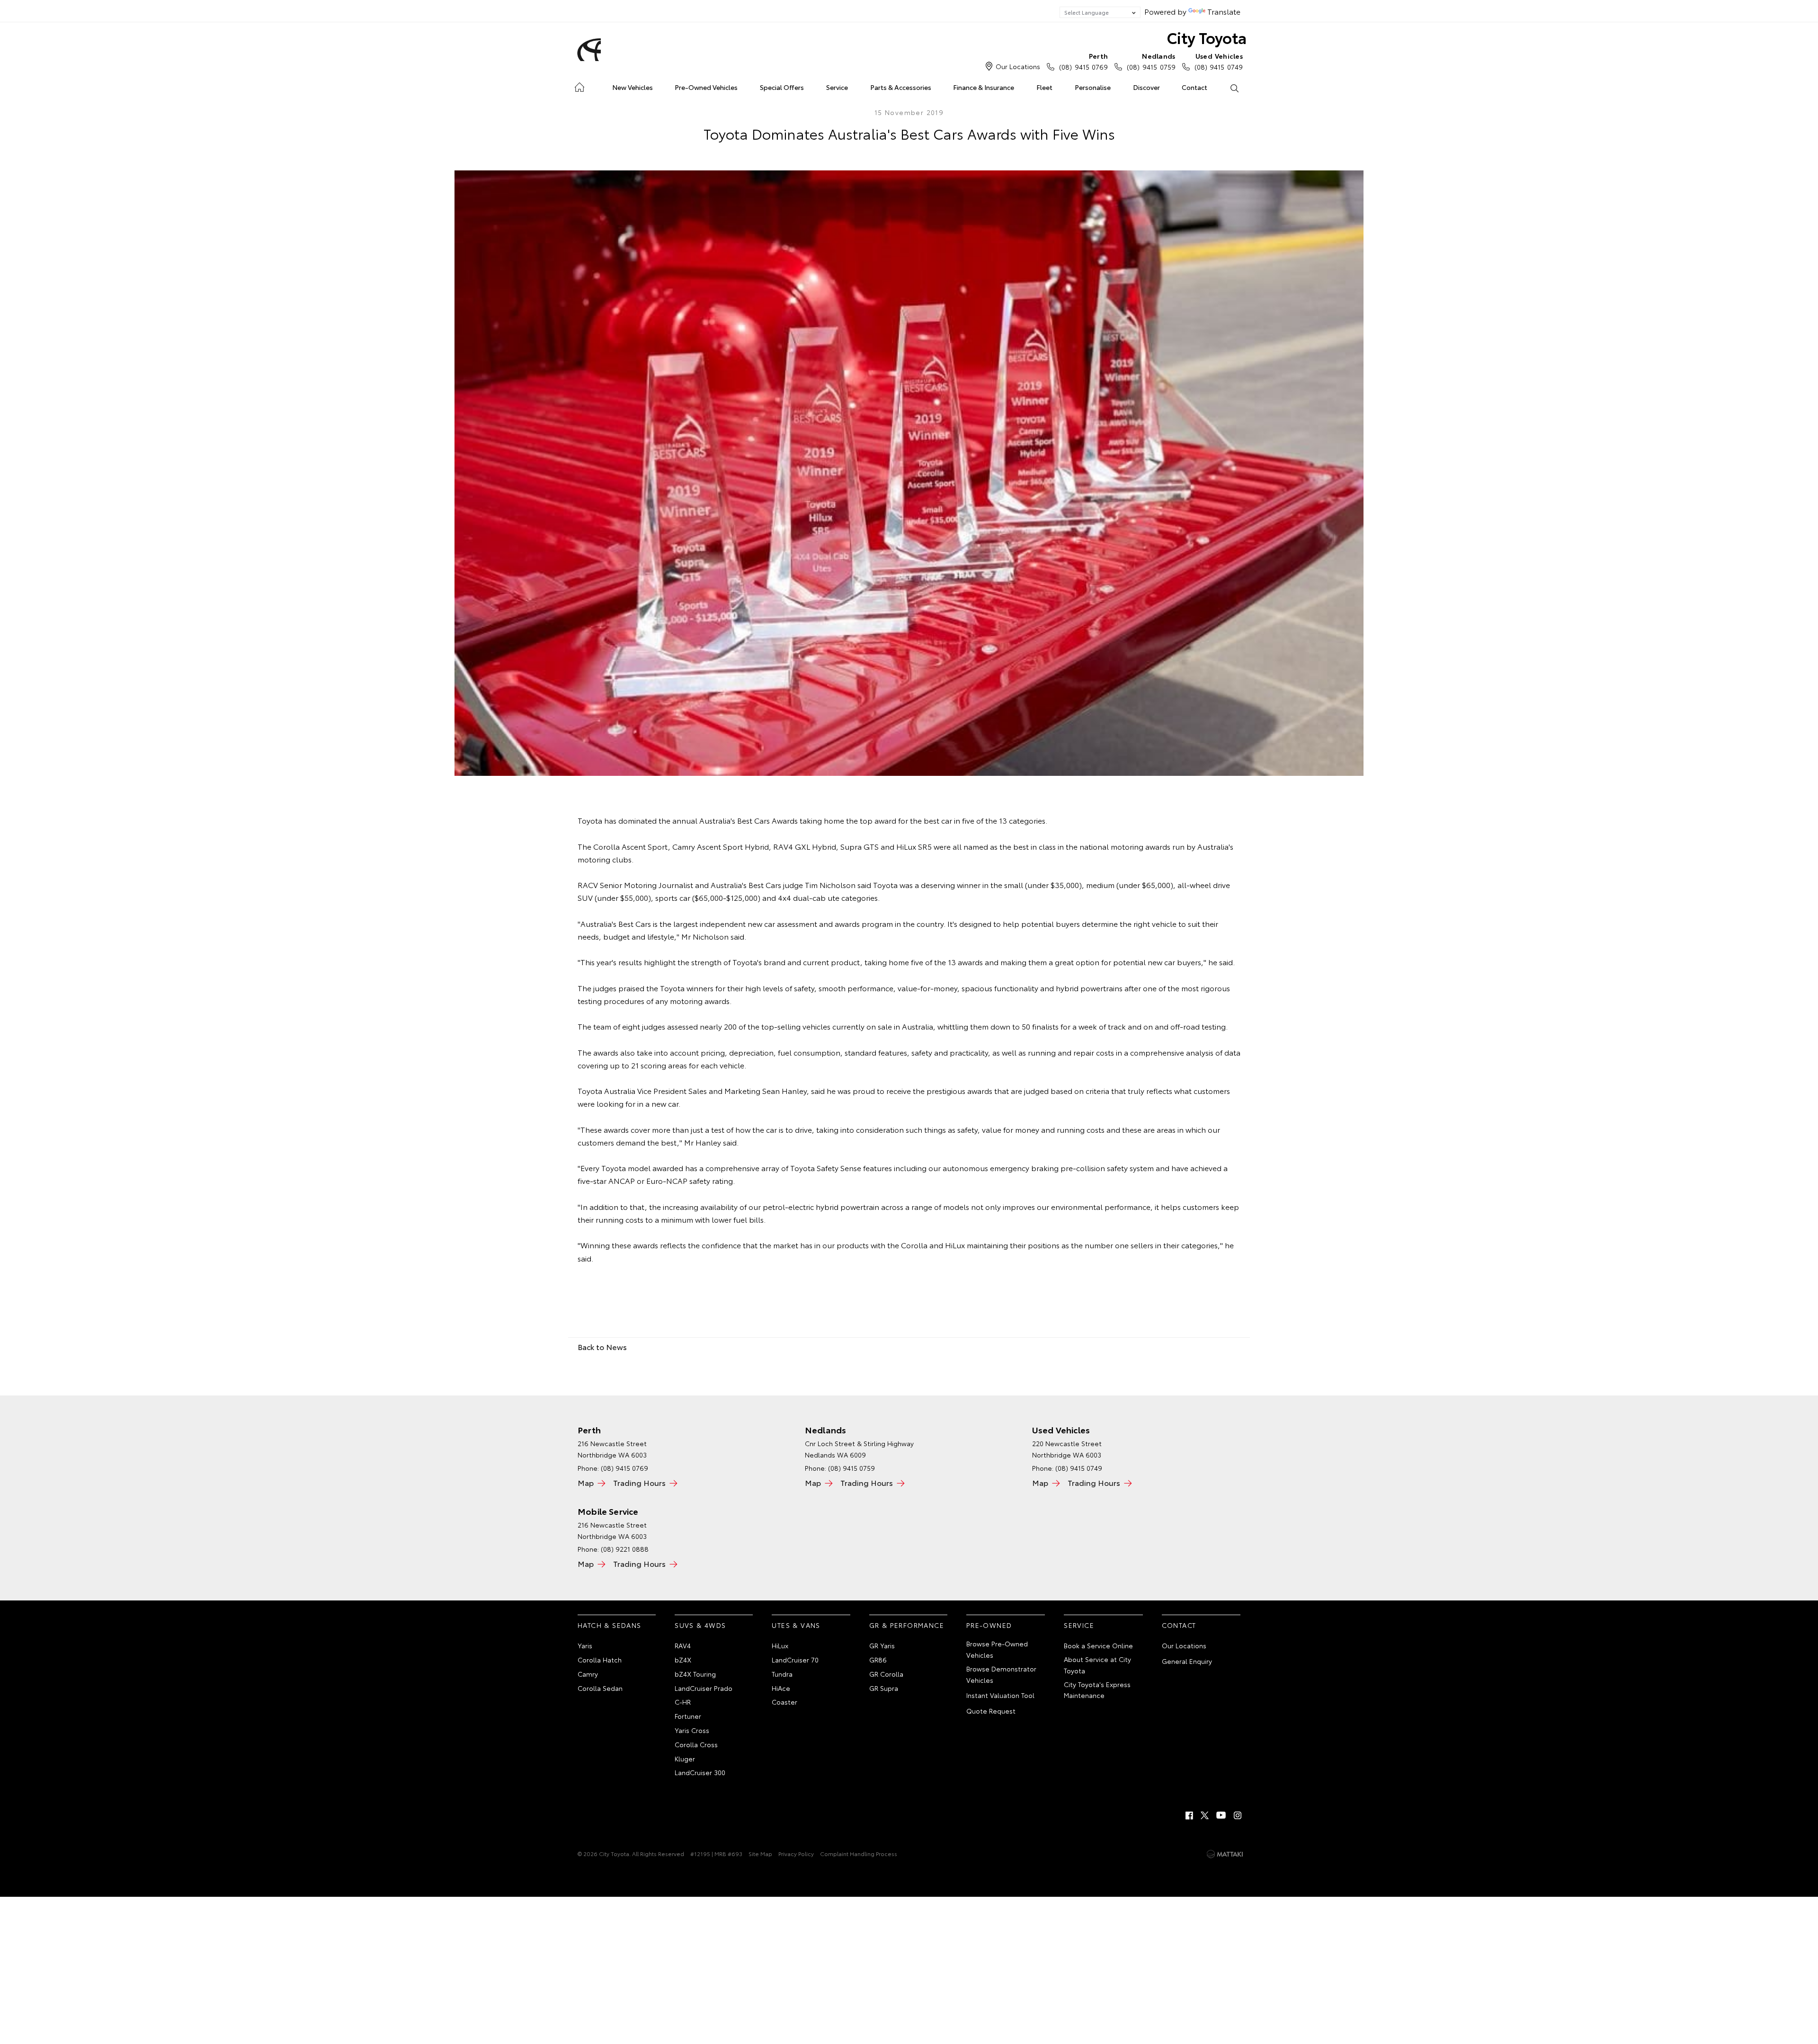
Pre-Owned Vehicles (706, 87)
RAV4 (683, 1645)
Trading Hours (639, 1482)
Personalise (1093, 87)
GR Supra (884, 1688)
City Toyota (1207, 37)
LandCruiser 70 (795, 1660)
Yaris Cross (692, 1730)
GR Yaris (882, 1645)
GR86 (878, 1660)
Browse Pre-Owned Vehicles (997, 1649)
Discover (1146, 87)
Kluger (685, 1759)
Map (586, 1482)
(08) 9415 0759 (1151, 61)
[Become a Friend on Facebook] (1189, 1815)
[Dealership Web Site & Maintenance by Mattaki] (1225, 1854)
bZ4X (683, 1660)
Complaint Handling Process (859, 1853)
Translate (1224, 11)
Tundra (782, 1674)
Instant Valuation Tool (1000, 1695)
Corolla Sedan (600, 1688)
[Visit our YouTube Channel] (1221, 1815)
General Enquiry (1187, 1661)
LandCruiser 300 (700, 1772)
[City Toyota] (588, 50)
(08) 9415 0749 (1219, 61)
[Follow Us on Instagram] (1238, 1815)
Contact (1194, 87)
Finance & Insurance (984, 87)
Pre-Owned (989, 1625)
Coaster (784, 1702)
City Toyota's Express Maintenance (1097, 1690)
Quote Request (991, 1711)
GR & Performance (907, 1625)
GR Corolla (886, 1674)
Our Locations (1018, 66)
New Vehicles (633, 87)
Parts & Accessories (901, 87)
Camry (588, 1674)
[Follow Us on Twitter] (1205, 1815)
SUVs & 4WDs (700, 1625)
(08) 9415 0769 (1083, 61)
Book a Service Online (1098, 1645)
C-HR (683, 1702)
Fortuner (688, 1716)
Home (579, 85)
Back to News (602, 1346)
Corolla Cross (696, 1744)
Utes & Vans (796, 1625)
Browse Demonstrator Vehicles (1001, 1674)
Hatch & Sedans (610, 1625)
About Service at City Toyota (1097, 1665)
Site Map (760, 1853)
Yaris (585, 1645)
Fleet (1044, 87)
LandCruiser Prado (704, 1688)
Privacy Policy (796, 1853)
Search (1234, 88)
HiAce (781, 1688)
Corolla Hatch (600, 1660)
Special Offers (782, 87)
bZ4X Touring (695, 1674)
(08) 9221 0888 (625, 1549)
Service (837, 87)
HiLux (780, 1645)
